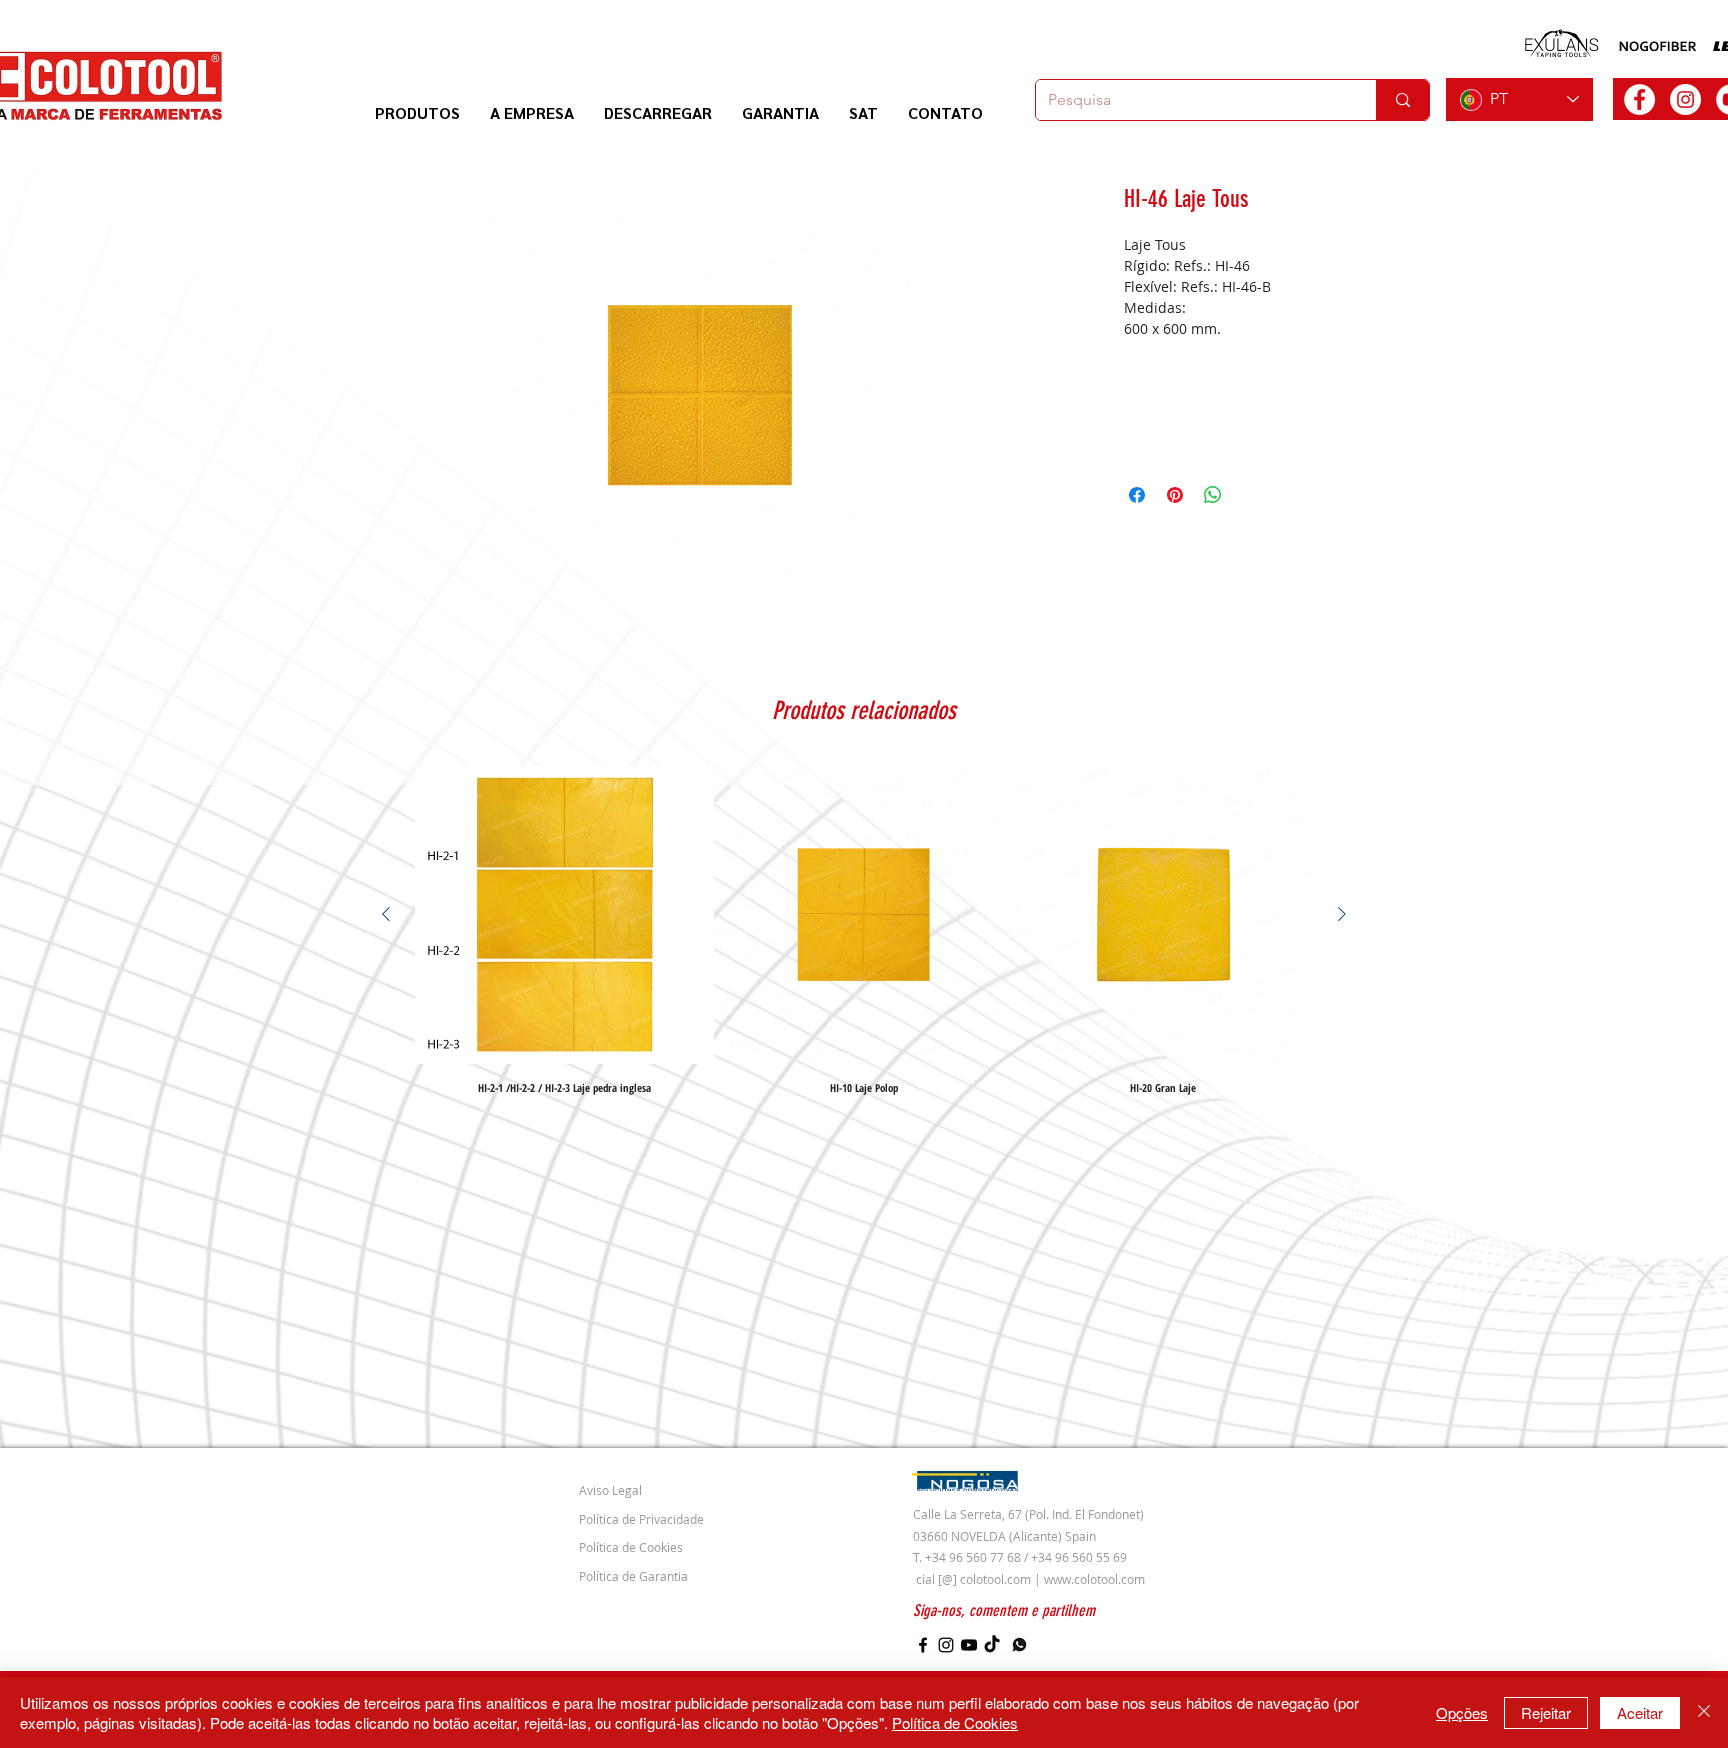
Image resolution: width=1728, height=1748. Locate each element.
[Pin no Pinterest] (1175, 495)
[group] (864, 929)
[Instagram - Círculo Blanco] (1685, 99)
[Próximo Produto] (1342, 914)
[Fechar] (1704, 1712)
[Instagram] (946, 1645)
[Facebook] (923, 1645)
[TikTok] (992, 1645)
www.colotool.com (1094, 1579)
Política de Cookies (955, 1722)
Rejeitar (1546, 1712)
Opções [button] (1462, 1712)
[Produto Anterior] (386, 914)
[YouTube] (969, 1645)
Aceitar (1640, 1712)
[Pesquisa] (1402, 100)
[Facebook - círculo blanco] (1639, 99)
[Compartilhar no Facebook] (1137, 495)
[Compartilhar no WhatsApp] (1213, 495)
